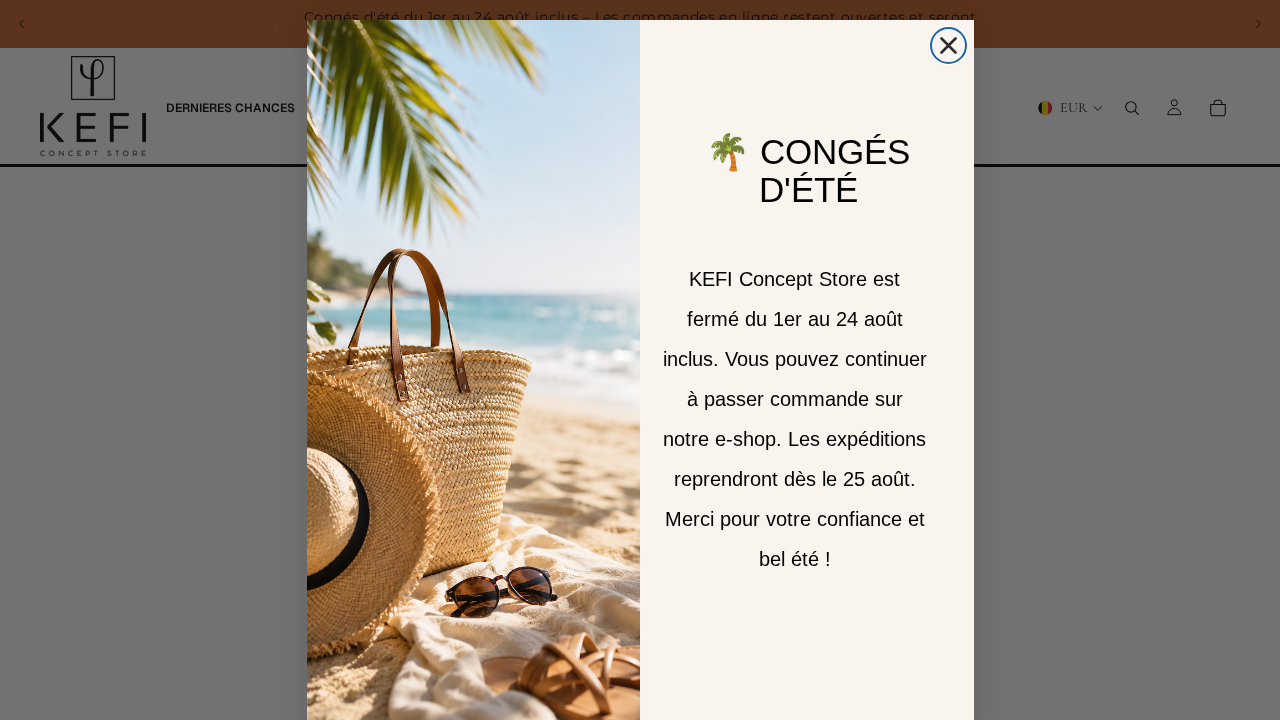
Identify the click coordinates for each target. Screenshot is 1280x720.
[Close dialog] (948, 45)
